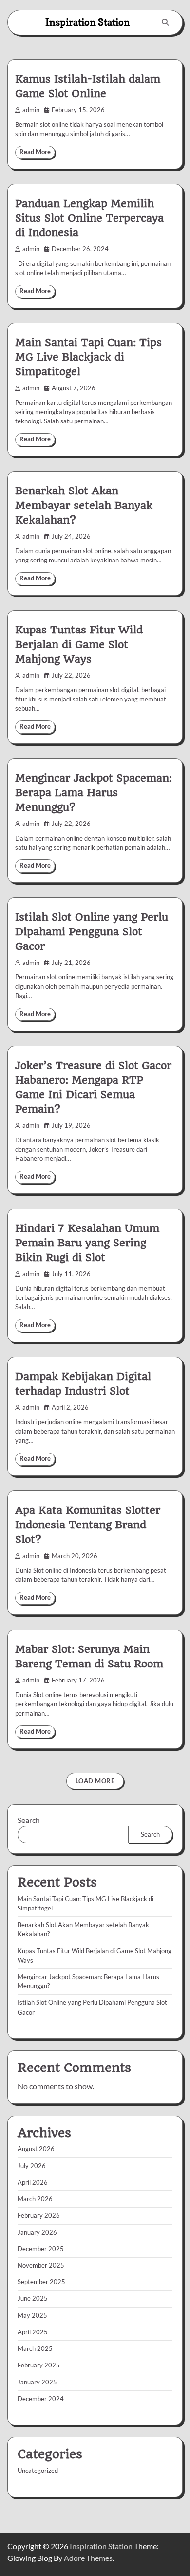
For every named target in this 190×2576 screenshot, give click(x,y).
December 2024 (41, 2399)
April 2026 (33, 2182)
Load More (95, 1781)
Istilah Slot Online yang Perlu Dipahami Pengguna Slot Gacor (92, 932)
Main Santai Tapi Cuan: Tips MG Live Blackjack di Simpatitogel (88, 357)
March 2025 (35, 2348)
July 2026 (32, 2166)
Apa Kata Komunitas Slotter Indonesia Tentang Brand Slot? (88, 1525)
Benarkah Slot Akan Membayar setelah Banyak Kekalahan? (84, 505)
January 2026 (37, 2232)
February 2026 (39, 2215)
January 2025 (37, 2382)
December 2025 (41, 2249)
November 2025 (41, 2265)
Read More (35, 152)
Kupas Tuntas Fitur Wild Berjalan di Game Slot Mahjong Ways (79, 644)
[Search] (165, 22)
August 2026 (36, 2149)
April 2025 (33, 2332)
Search (29, 1820)
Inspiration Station (88, 22)
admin (31, 110)
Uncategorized (38, 2471)
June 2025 (33, 2298)
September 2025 (41, 2282)
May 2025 (32, 2315)
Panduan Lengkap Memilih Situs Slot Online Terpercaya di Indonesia (89, 218)
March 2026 (35, 2199)
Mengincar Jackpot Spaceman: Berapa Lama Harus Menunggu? (94, 793)
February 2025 (39, 2365)
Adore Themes (88, 2558)
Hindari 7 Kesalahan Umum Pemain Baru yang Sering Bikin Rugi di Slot (87, 1243)
